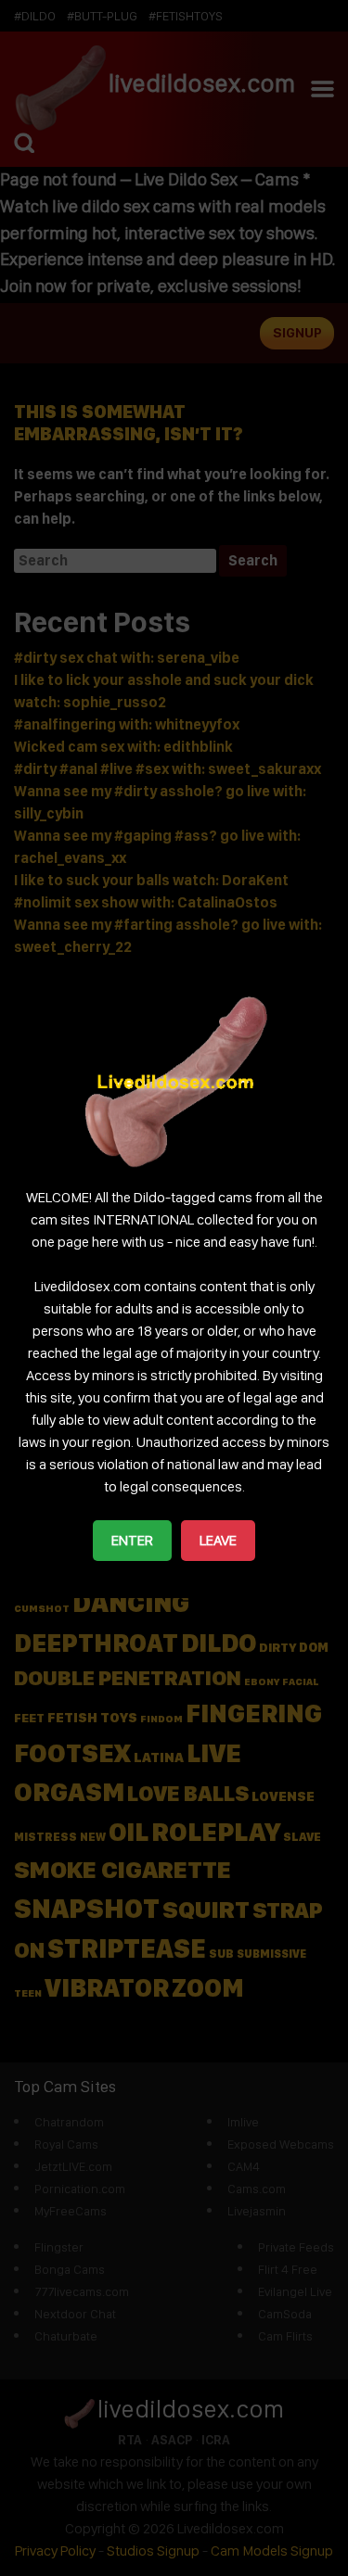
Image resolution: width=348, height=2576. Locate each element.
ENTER (132, 1540)
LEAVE (218, 1540)
